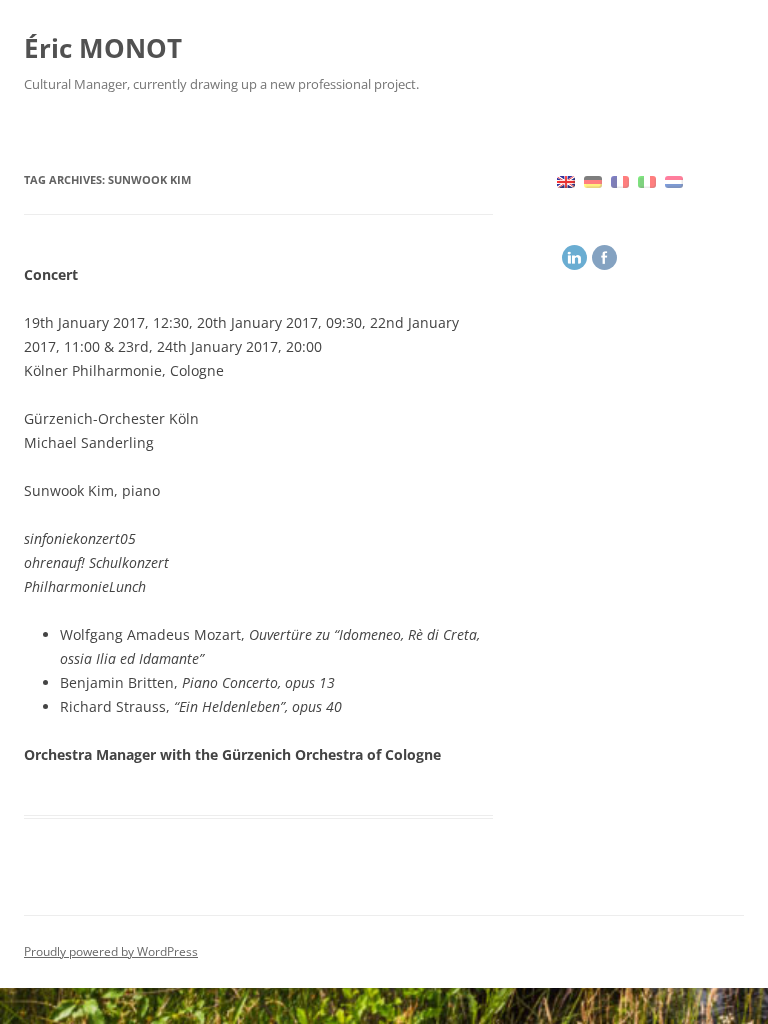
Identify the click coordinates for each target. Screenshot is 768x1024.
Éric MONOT (103, 48)
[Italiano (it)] (647, 180)
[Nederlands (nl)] (674, 180)
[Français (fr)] (620, 180)
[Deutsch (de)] (593, 180)
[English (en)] (566, 180)
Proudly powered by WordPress (111, 951)
